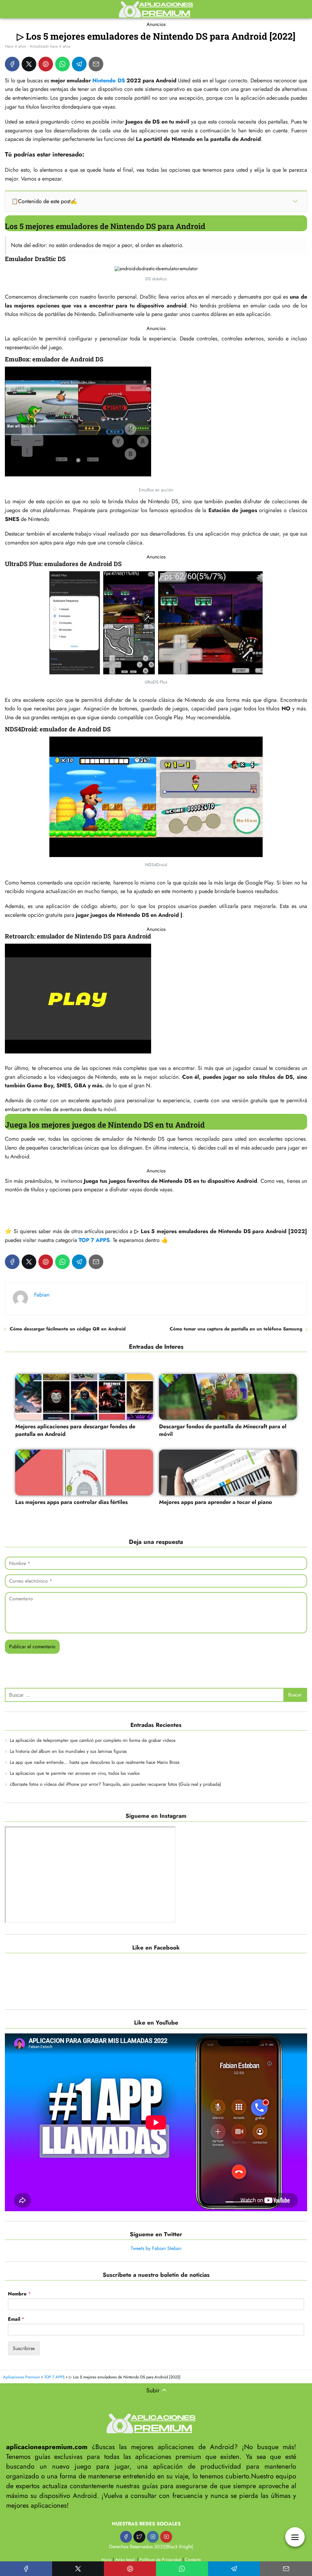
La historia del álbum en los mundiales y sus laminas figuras (68, 1751)
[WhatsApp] (62, 64)
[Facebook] (12, 64)
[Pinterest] (46, 64)
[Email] (96, 64)
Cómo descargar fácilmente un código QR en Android (68, 1329)
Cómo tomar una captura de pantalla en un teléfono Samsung (236, 1329)
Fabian (42, 1295)
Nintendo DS (108, 81)
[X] (29, 64)
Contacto (193, 2560)
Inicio (106, 2560)
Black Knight (179, 2547)
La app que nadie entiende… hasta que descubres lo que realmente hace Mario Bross (95, 1762)
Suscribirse (24, 2348)
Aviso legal (125, 2560)
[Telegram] (79, 64)
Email (16, 2319)
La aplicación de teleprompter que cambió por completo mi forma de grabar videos (93, 1740)
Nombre (19, 2294)
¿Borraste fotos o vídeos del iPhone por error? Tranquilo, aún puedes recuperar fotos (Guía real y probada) (115, 1784)
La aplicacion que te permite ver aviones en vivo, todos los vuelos (75, 1773)
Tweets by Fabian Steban (156, 2248)
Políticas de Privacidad (160, 2560)
